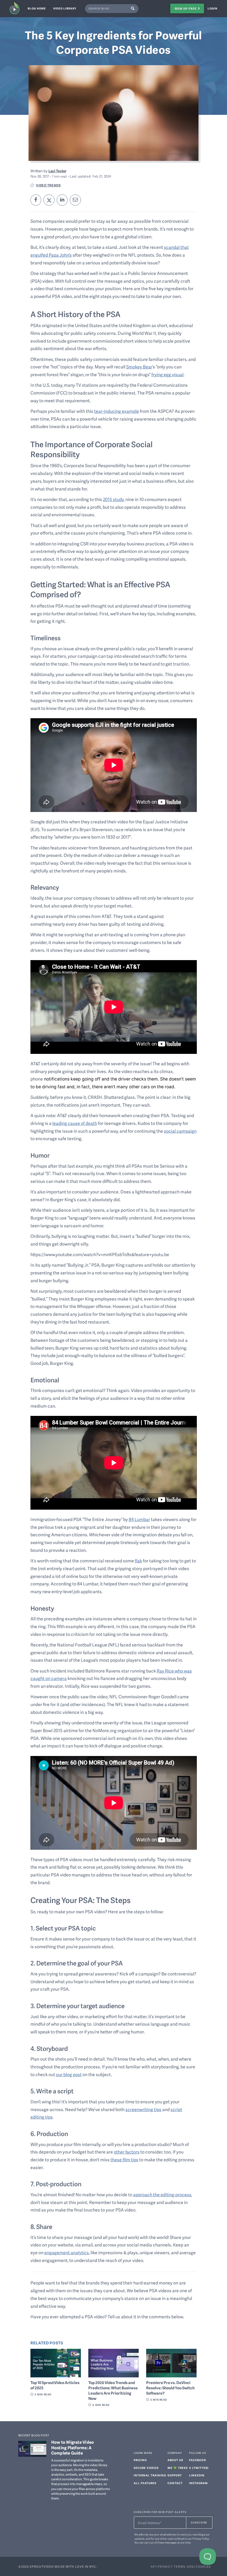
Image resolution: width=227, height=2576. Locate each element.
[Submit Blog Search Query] (134, 9)
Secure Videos (146, 2468)
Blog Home (37, 8)
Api (154, 2566)
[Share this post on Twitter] (49, 200)
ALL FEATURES (145, 2483)
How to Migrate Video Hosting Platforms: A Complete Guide (73, 2448)
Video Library (65, 8)
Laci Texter (57, 171)
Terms (180, 2566)
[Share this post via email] (75, 200)
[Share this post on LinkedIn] (62, 200)
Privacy (165, 2566)
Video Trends (48, 185)
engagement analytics (67, 2253)
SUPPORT (175, 2475)
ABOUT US (175, 2460)
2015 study (113, 499)
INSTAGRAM (198, 2483)
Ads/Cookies (199, 2566)
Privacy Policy (201, 2539)
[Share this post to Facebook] (36, 200)
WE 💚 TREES (178, 2468)
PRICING (140, 2460)
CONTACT (175, 2483)
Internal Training (150, 2475)
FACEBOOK (198, 2460)
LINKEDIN (197, 2475)
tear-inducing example (117, 411)
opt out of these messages (160, 2542)
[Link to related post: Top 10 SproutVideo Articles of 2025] (56, 2363)
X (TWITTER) (199, 2468)
